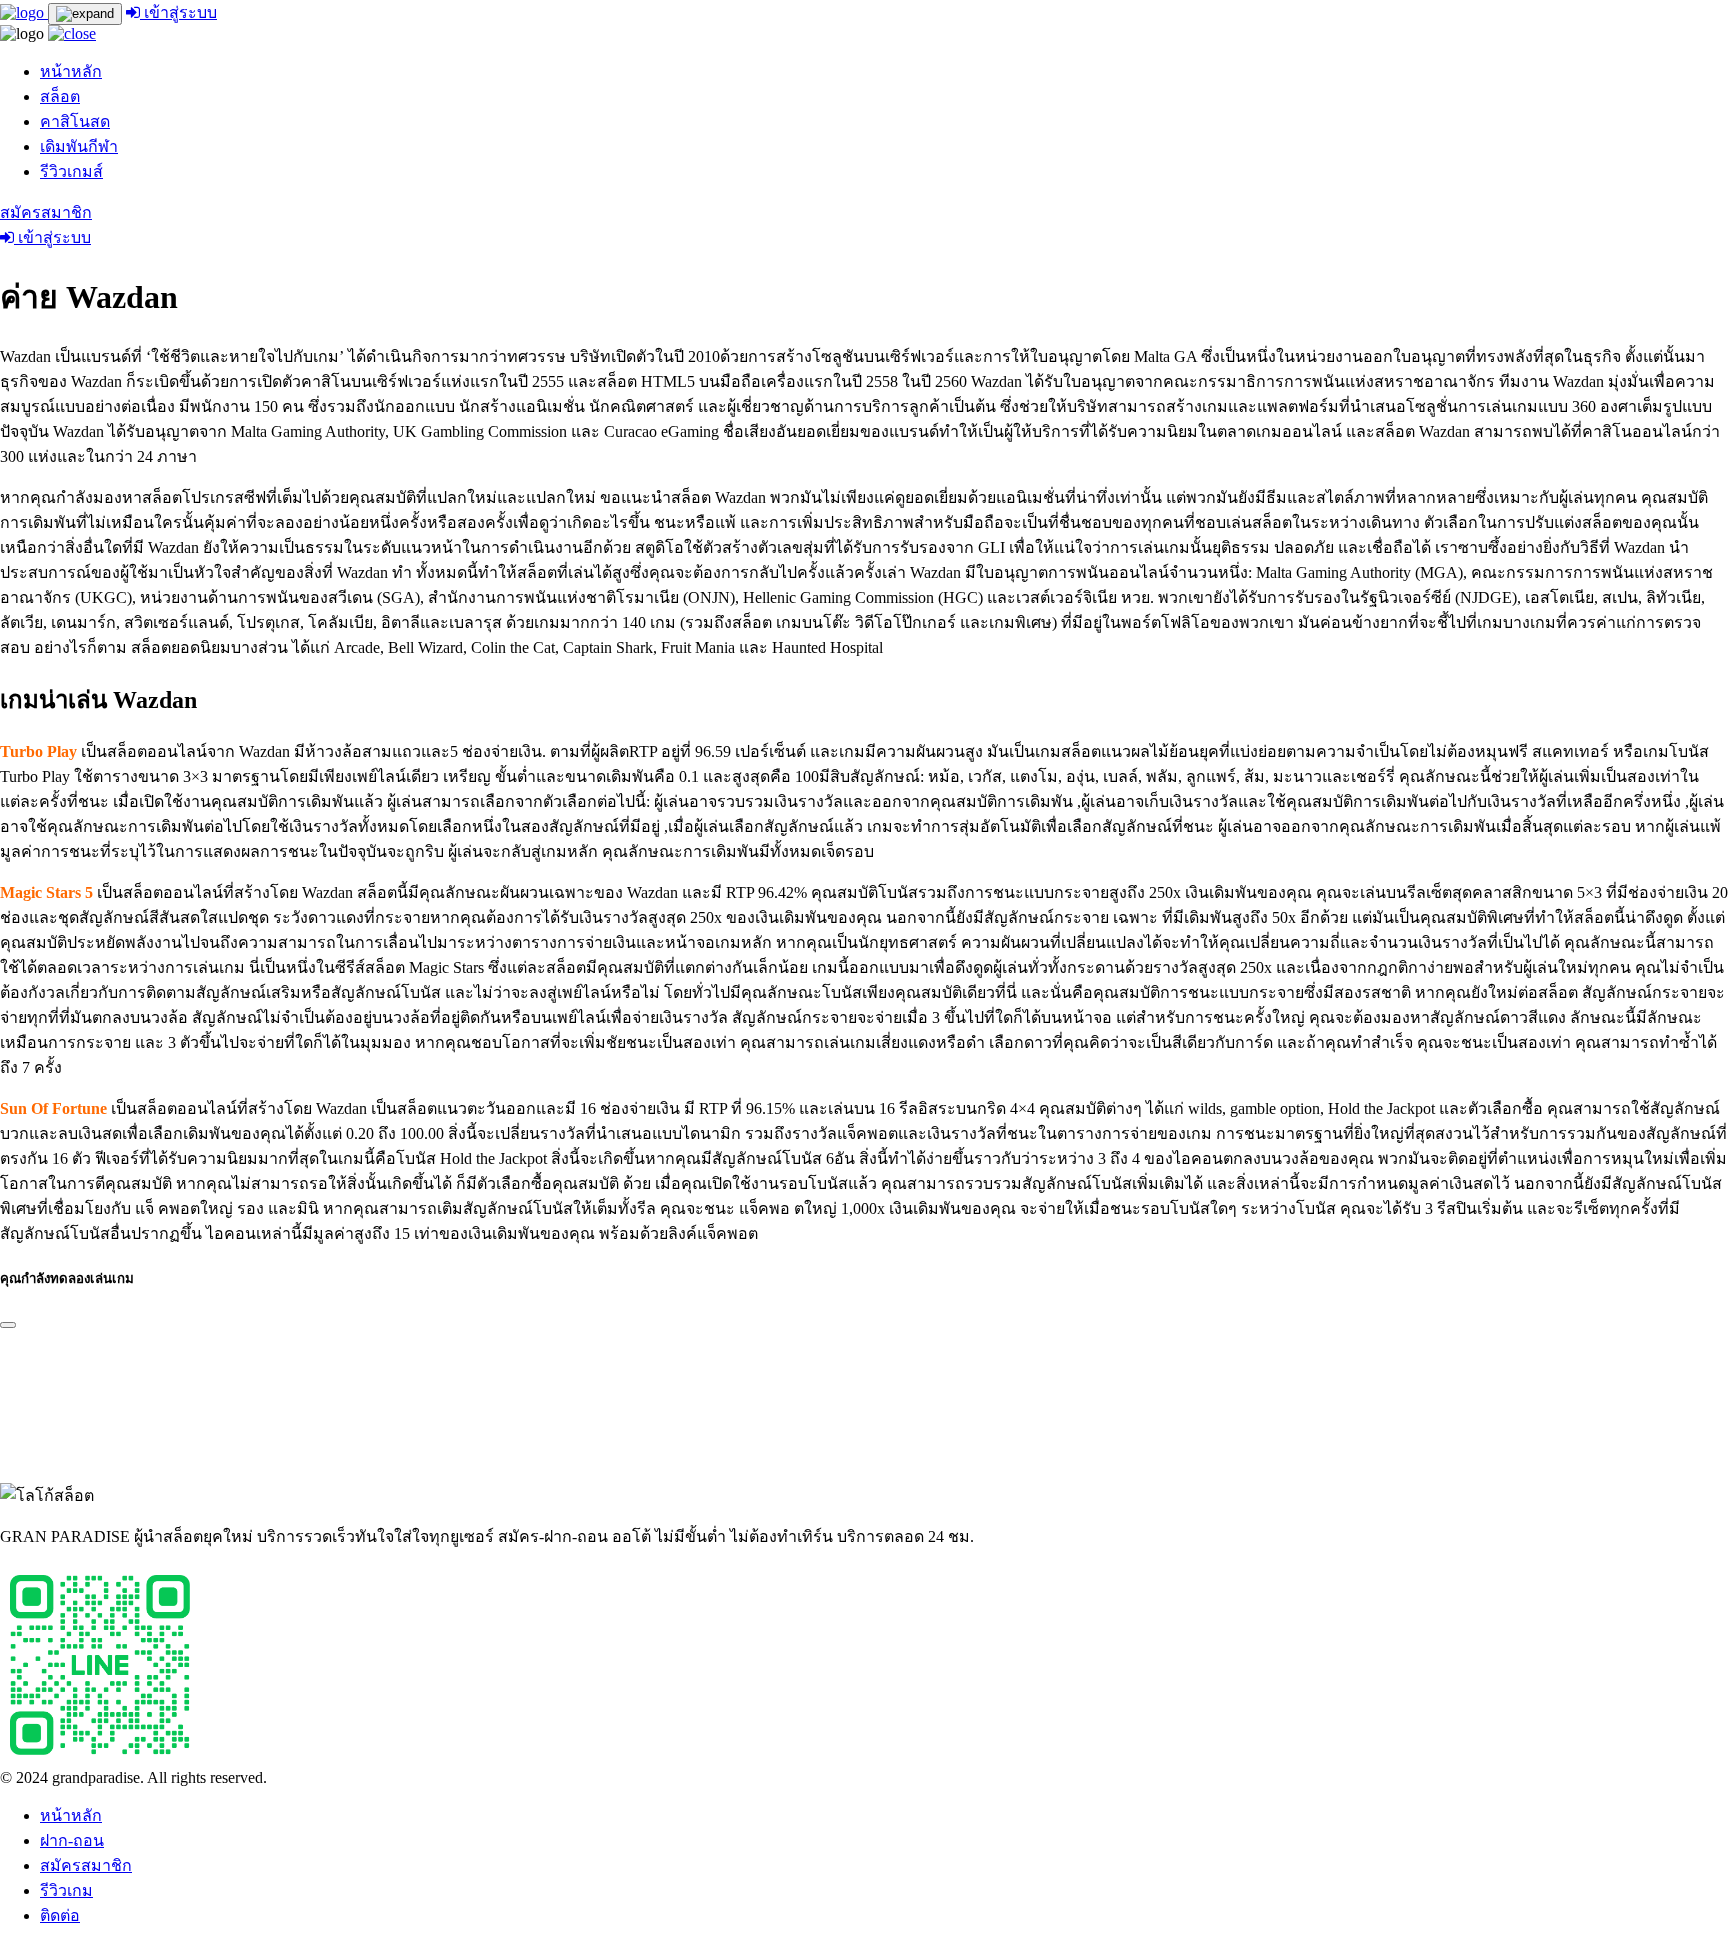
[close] (72, 33)
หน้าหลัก (71, 71)
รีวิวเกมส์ (71, 171)
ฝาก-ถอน (72, 1840)
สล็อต (60, 96)
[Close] (8, 1325)
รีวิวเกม (66, 1890)
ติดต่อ (60, 1915)
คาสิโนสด (75, 121)
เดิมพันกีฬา (79, 146)
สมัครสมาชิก (46, 212)
